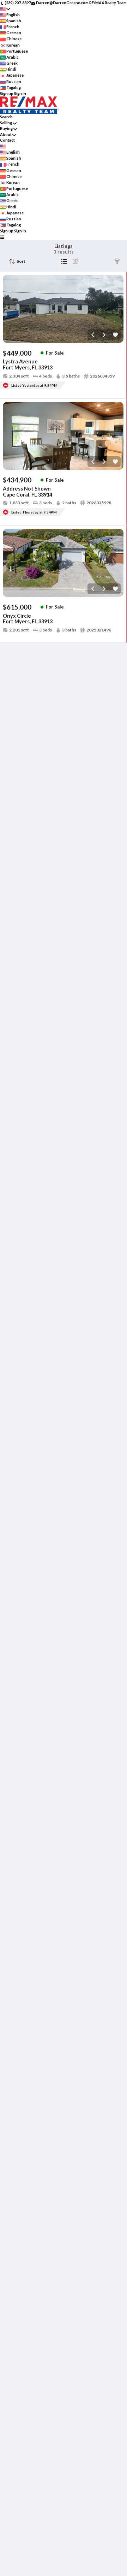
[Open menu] (2, 237)
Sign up (7, 93)
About (6, 134)
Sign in (20, 93)
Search (6, 117)
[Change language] (5, 9)
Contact (7, 140)
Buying (6, 128)
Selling (6, 123)
